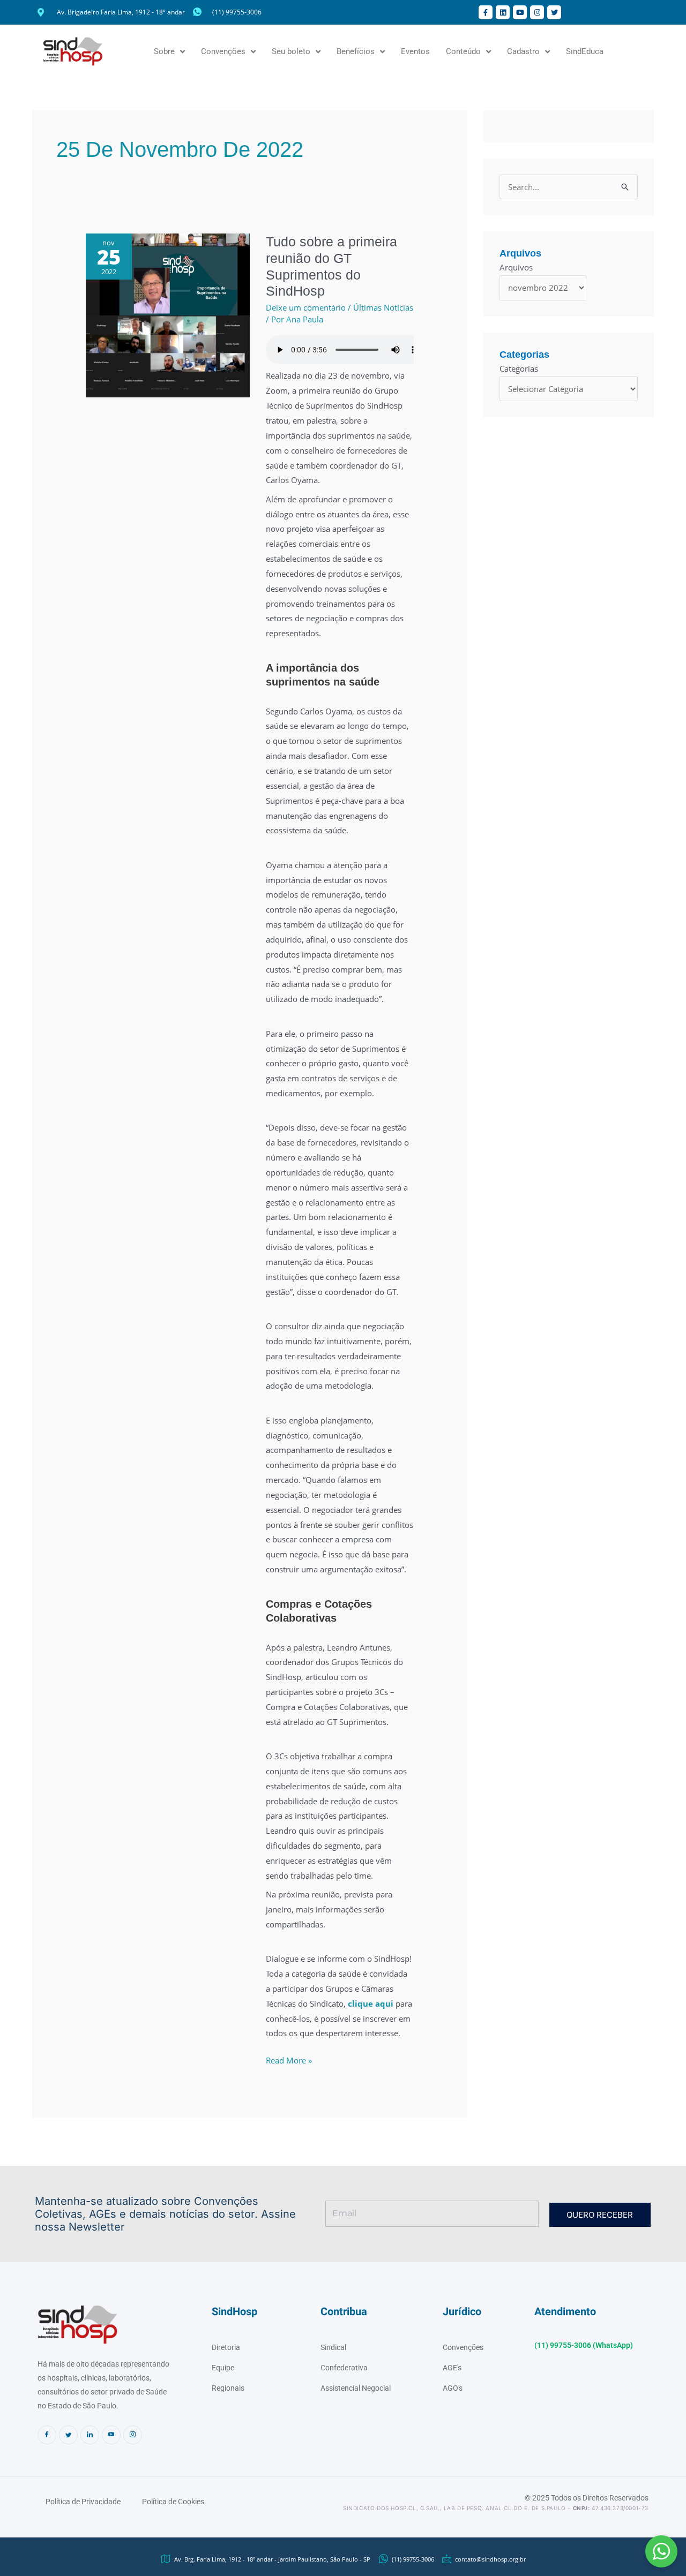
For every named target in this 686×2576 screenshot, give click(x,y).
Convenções (223, 51)
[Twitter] (68, 2435)
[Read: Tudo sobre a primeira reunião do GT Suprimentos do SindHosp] (168, 314)
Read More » (289, 2059)
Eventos (415, 51)
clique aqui (371, 2003)
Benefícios (356, 51)
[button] (661, 2551)
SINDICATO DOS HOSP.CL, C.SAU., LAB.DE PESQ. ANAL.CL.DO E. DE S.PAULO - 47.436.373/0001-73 (496, 2508)
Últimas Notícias (383, 307)
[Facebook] (47, 2435)
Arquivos (516, 267)
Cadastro (523, 51)
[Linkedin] (90, 2435)
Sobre (164, 51)
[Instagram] (133, 2435)
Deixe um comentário (306, 307)
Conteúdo (463, 51)
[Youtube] (111, 2435)
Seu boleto (291, 51)
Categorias (519, 368)
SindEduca (585, 51)
